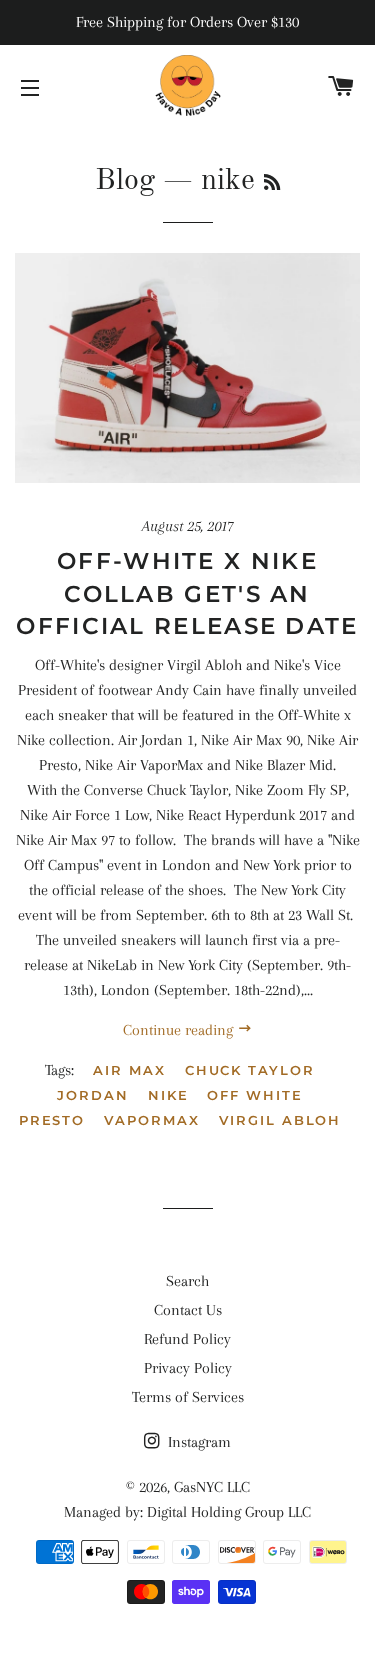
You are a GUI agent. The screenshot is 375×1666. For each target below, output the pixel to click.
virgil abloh (280, 1120)
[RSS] (272, 184)
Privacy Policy (188, 1368)
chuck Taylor (250, 1070)
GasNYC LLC (212, 1487)
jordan (93, 1095)
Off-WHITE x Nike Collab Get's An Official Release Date (187, 593)
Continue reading (180, 1030)
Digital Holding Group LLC (229, 1512)
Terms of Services (188, 1397)
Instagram (197, 1442)
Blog (125, 181)
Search (187, 1281)
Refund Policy (187, 1339)
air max (129, 1070)
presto (52, 1120)
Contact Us (188, 1310)
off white (255, 1095)
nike (168, 1095)
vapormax (152, 1120)
